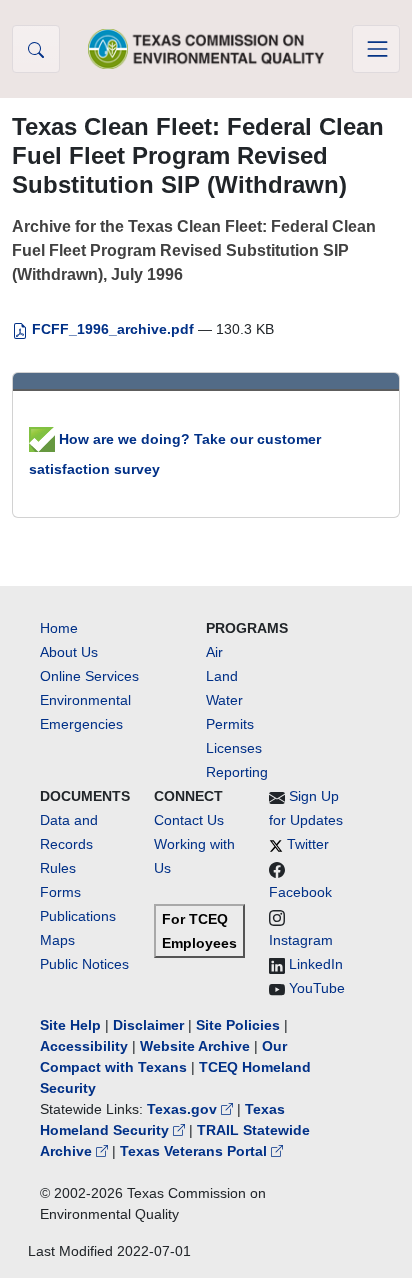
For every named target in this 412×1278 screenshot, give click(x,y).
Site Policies (238, 1025)
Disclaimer (148, 1025)
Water (224, 700)
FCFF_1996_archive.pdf (113, 329)
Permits (230, 724)
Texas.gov (184, 1109)
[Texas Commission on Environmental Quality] (206, 48)
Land (222, 676)
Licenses (234, 748)
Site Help (70, 1025)
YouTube (317, 988)
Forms (60, 892)
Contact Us (189, 820)
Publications (78, 916)
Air (214, 652)
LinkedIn (316, 964)
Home (59, 628)
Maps (57, 940)
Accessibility (86, 1046)
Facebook (300, 892)
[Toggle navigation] (376, 49)
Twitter (308, 844)
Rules (58, 868)
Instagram (301, 940)
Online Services (89, 676)
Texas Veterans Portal (195, 1151)
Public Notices (84, 964)
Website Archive (195, 1046)
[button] (36, 49)
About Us (69, 652)
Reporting (237, 772)
